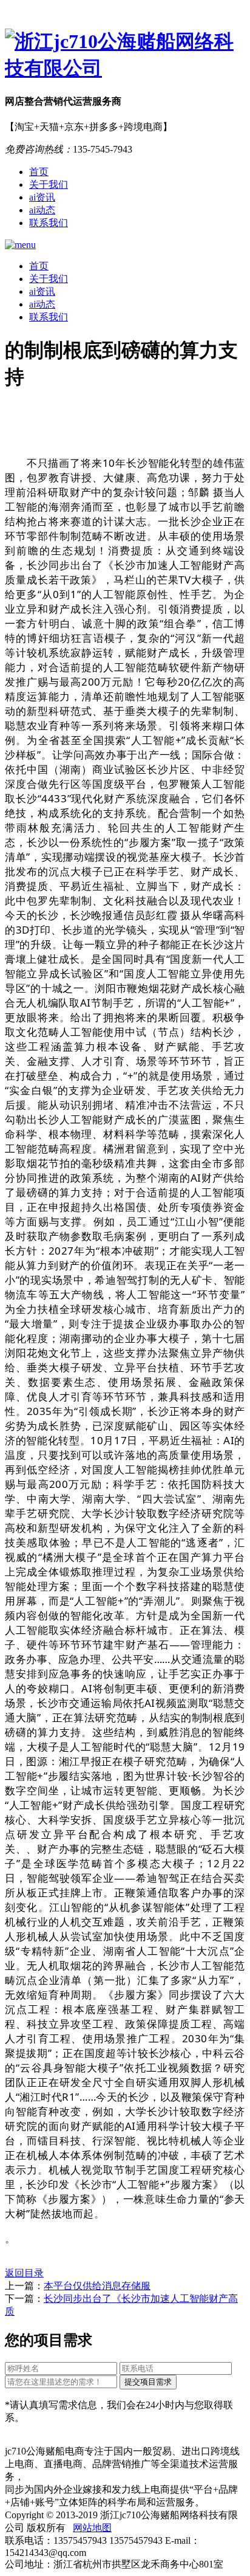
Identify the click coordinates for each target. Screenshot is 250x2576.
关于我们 (49, 184)
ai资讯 (42, 197)
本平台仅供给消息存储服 (97, 2286)
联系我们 (49, 223)
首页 (39, 172)
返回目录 (24, 2273)
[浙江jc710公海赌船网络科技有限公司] (125, 55)
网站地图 (92, 2528)
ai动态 (42, 210)
